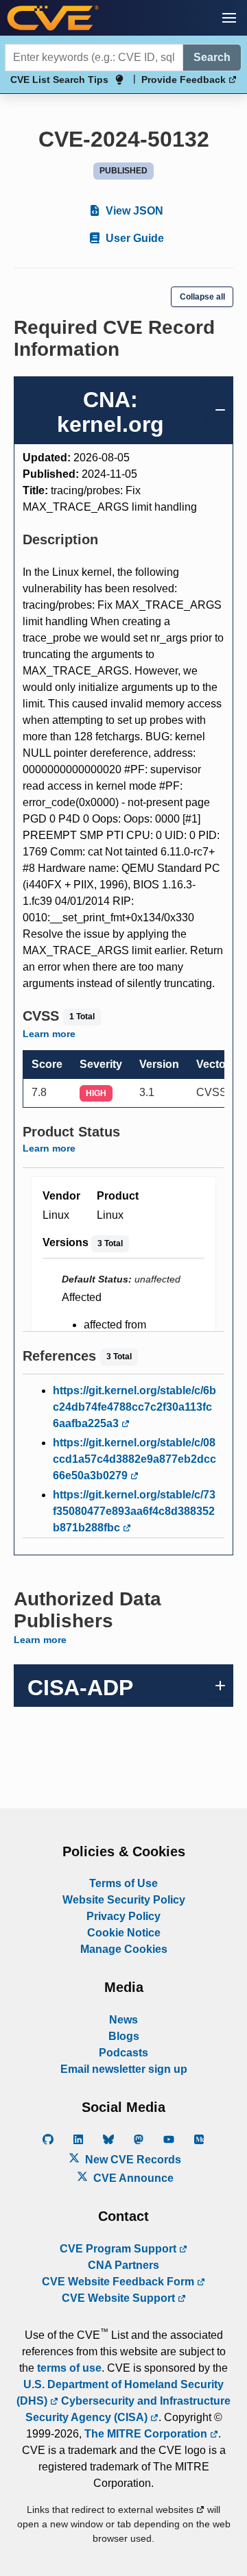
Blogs (124, 2036)
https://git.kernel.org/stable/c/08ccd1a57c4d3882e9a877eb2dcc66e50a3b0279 (134, 1459)
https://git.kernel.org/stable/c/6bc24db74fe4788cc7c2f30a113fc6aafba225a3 (134, 1407)
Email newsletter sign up (124, 2069)
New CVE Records (132, 2160)
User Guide (133, 238)
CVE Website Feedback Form (119, 2282)
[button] (229, 18)
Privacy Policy (123, 1916)
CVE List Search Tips (59, 80)
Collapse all (202, 297)
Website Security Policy (124, 1900)
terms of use (69, 2368)
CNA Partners (123, 2265)
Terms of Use (123, 1883)
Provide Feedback (185, 80)
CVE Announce (132, 2178)
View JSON (133, 211)
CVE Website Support (120, 2298)
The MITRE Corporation (147, 2434)
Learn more (49, 1034)
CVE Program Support (119, 2249)
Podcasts (123, 2053)
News (123, 2020)
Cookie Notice (124, 1933)
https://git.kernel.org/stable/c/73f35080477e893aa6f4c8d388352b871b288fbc (134, 1511)
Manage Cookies (124, 1949)
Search (212, 57)
